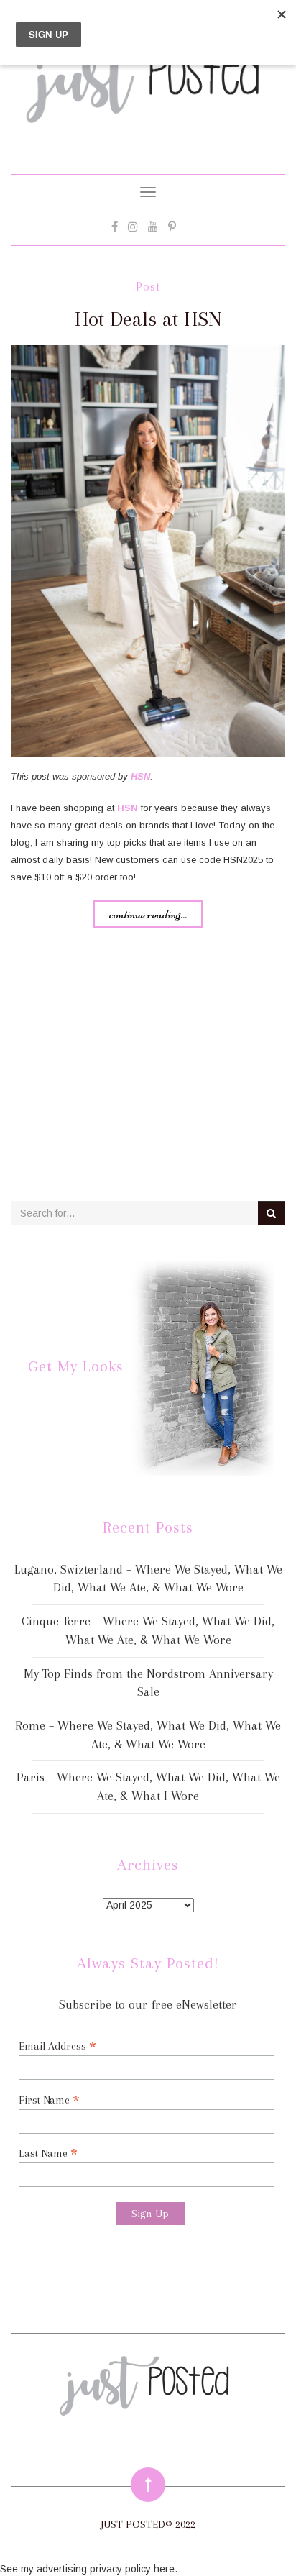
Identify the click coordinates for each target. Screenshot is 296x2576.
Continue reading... (148, 914)
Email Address (57, 2046)
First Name (49, 2100)
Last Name (48, 2153)
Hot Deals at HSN (148, 319)
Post (148, 287)
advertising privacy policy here (106, 2569)
